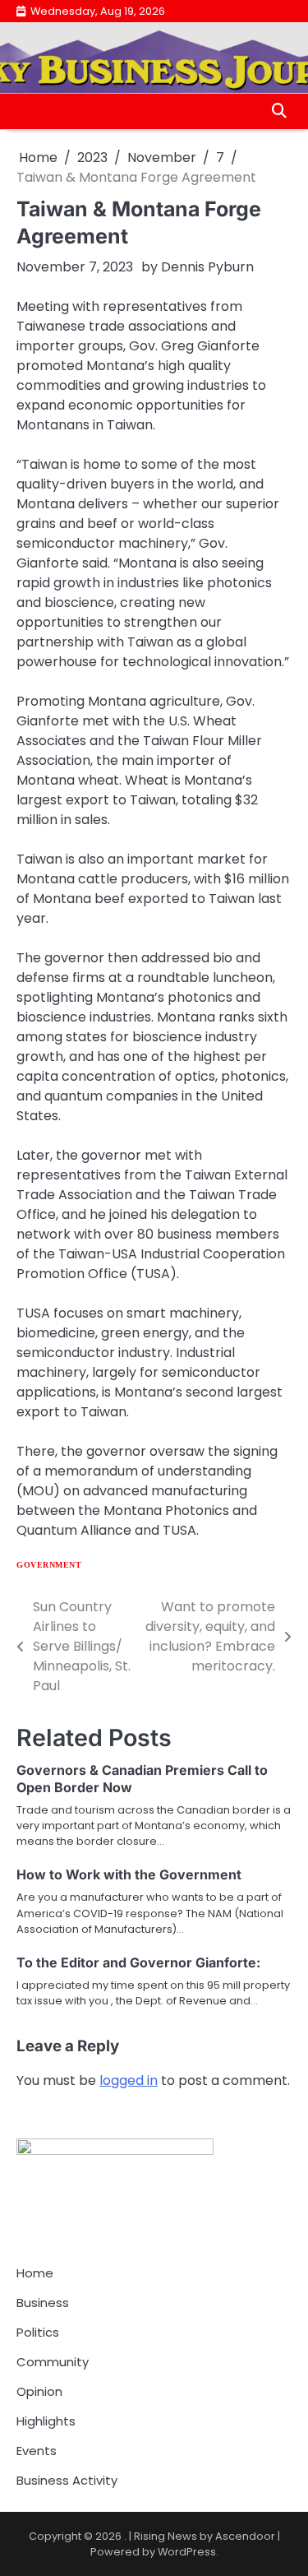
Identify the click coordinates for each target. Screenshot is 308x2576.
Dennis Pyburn (207, 267)
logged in (129, 2080)
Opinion (39, 2391)
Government (49, 1565)
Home (35, 2273)
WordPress (187, 2552)
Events (37, 2451)
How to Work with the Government (129, 1874)
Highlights (46, 2421)
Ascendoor (245, 2536)
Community (53, 2362)
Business (43, 2303)
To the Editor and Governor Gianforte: (138, 1962)
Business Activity (67, 2480)
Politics (38, 2332)
